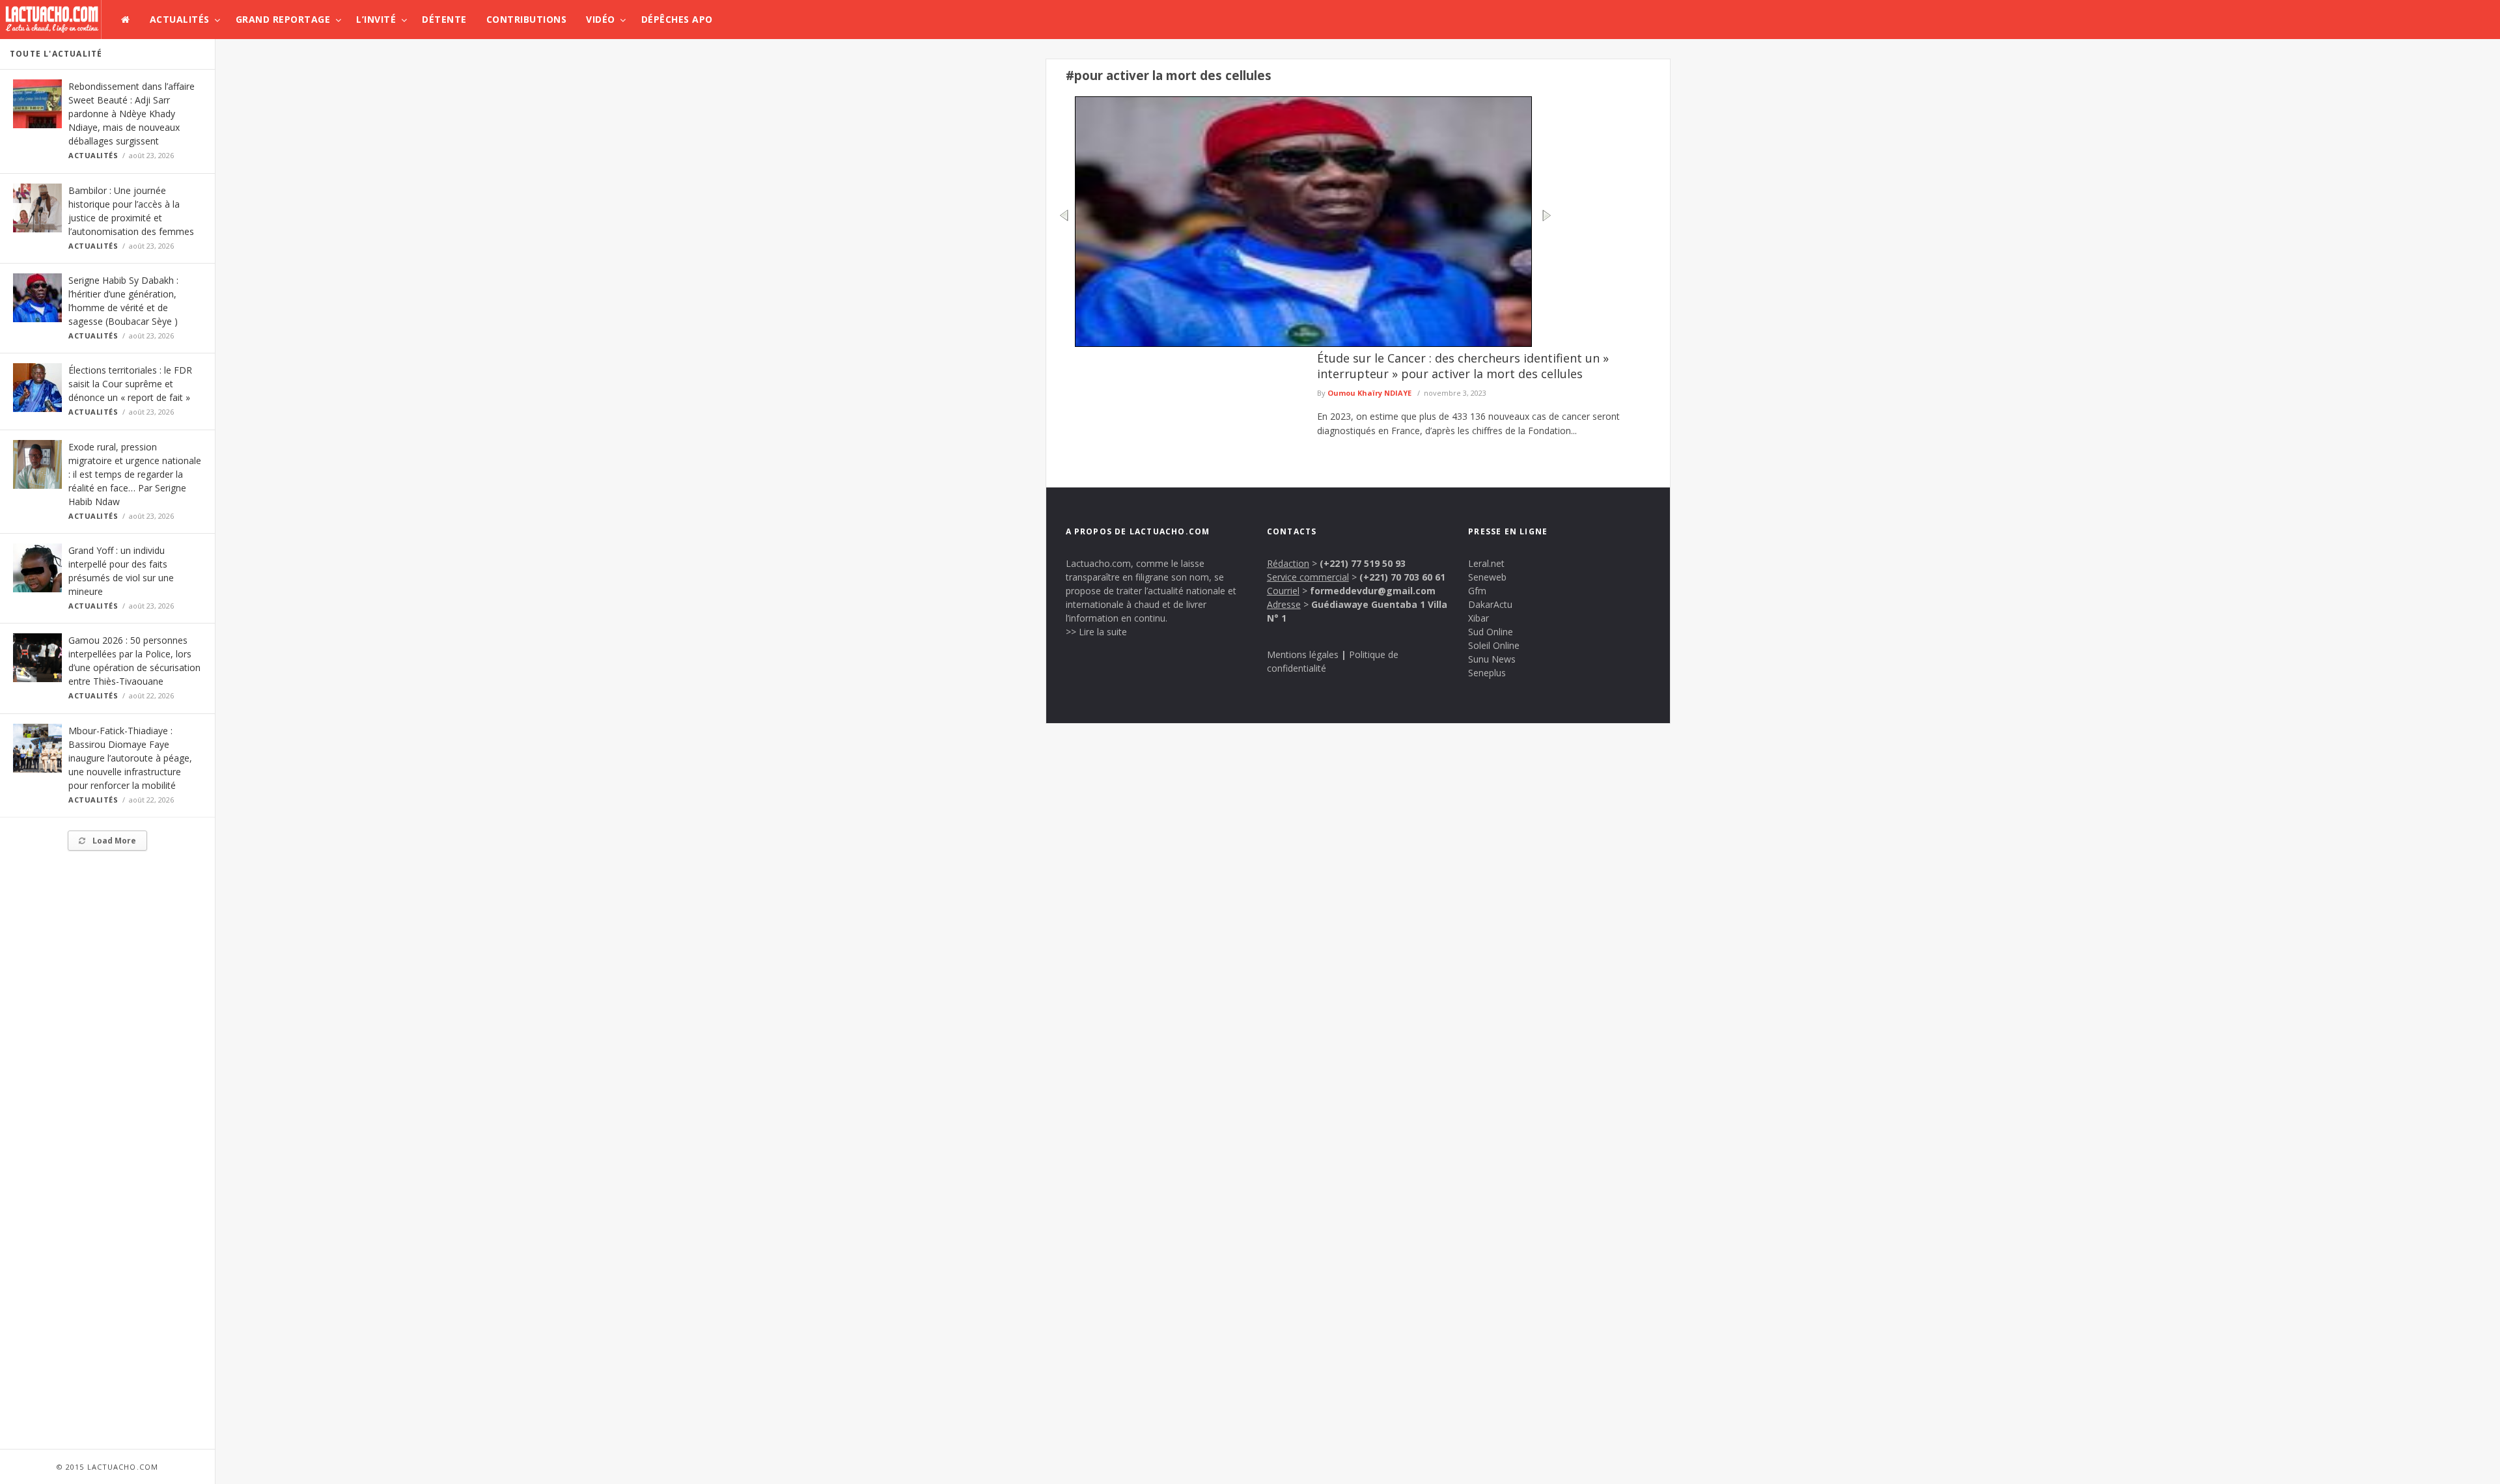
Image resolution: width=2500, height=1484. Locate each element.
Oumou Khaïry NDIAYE (1369, 393)
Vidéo (601, 19)
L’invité (376, 19)
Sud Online (1491, 632)
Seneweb (1487, 577)
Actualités (180, 19)
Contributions (527, 19)
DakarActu (1490, 604)
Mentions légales (1303, 654)
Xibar (1479, 618)
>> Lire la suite (1096, 632)
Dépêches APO (677, 19)
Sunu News (1492, 659)
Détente (444, 19)
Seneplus (1487, 673)
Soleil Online (1494, 645)
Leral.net (1486, 563)
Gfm (1477, 591)
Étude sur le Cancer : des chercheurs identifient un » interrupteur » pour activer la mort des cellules (1463, 366)
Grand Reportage (283, 19)
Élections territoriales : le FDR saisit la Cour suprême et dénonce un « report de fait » (130, 384)
